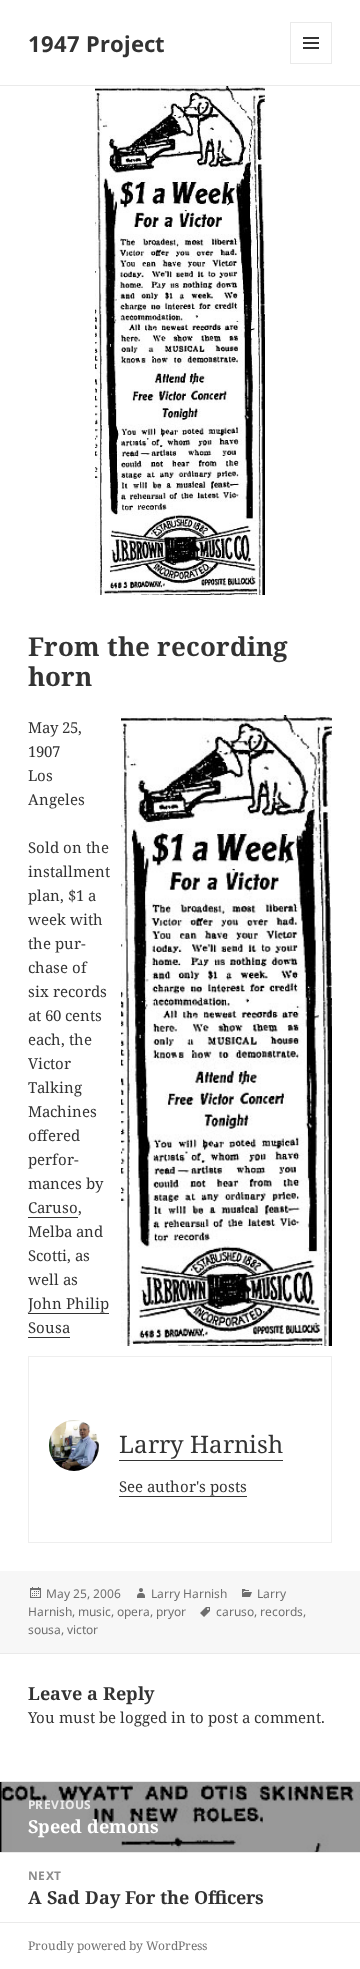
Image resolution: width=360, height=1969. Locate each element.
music (94, 1611)
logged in (153, 1717)
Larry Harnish (201, 1443)
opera (133, 1611)
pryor (171, 1611)
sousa (44, 1629)
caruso (235, 1611)
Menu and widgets (311, 63)
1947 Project (96, 43)
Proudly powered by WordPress (117, 1945)
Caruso (53, 1207)
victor (82, 1629)
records (281, 1611)
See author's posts (183, 1486)
